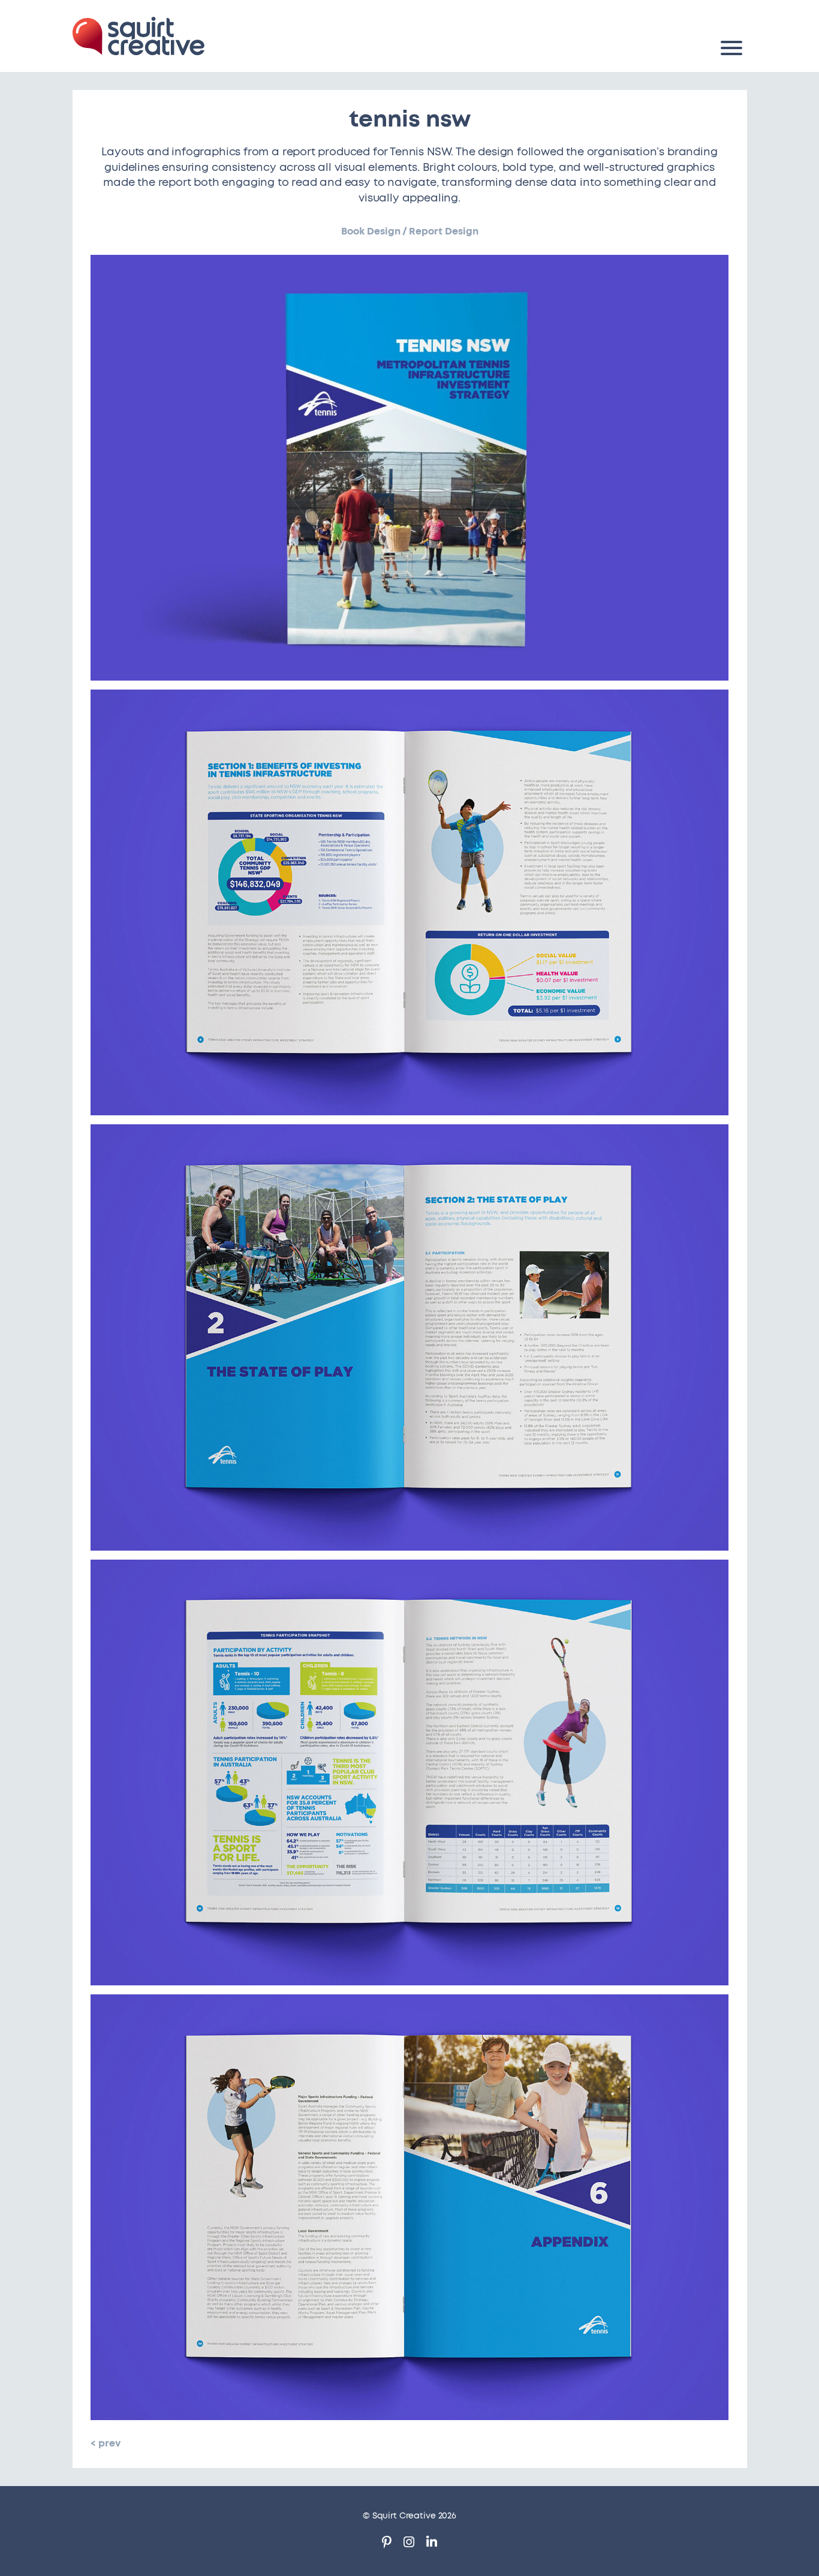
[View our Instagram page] (409, 2544)
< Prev (106, 2443)
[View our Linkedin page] (432, 2544)
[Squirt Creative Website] (138, 36)
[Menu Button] (731, 48)
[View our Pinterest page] (387, 2544)
